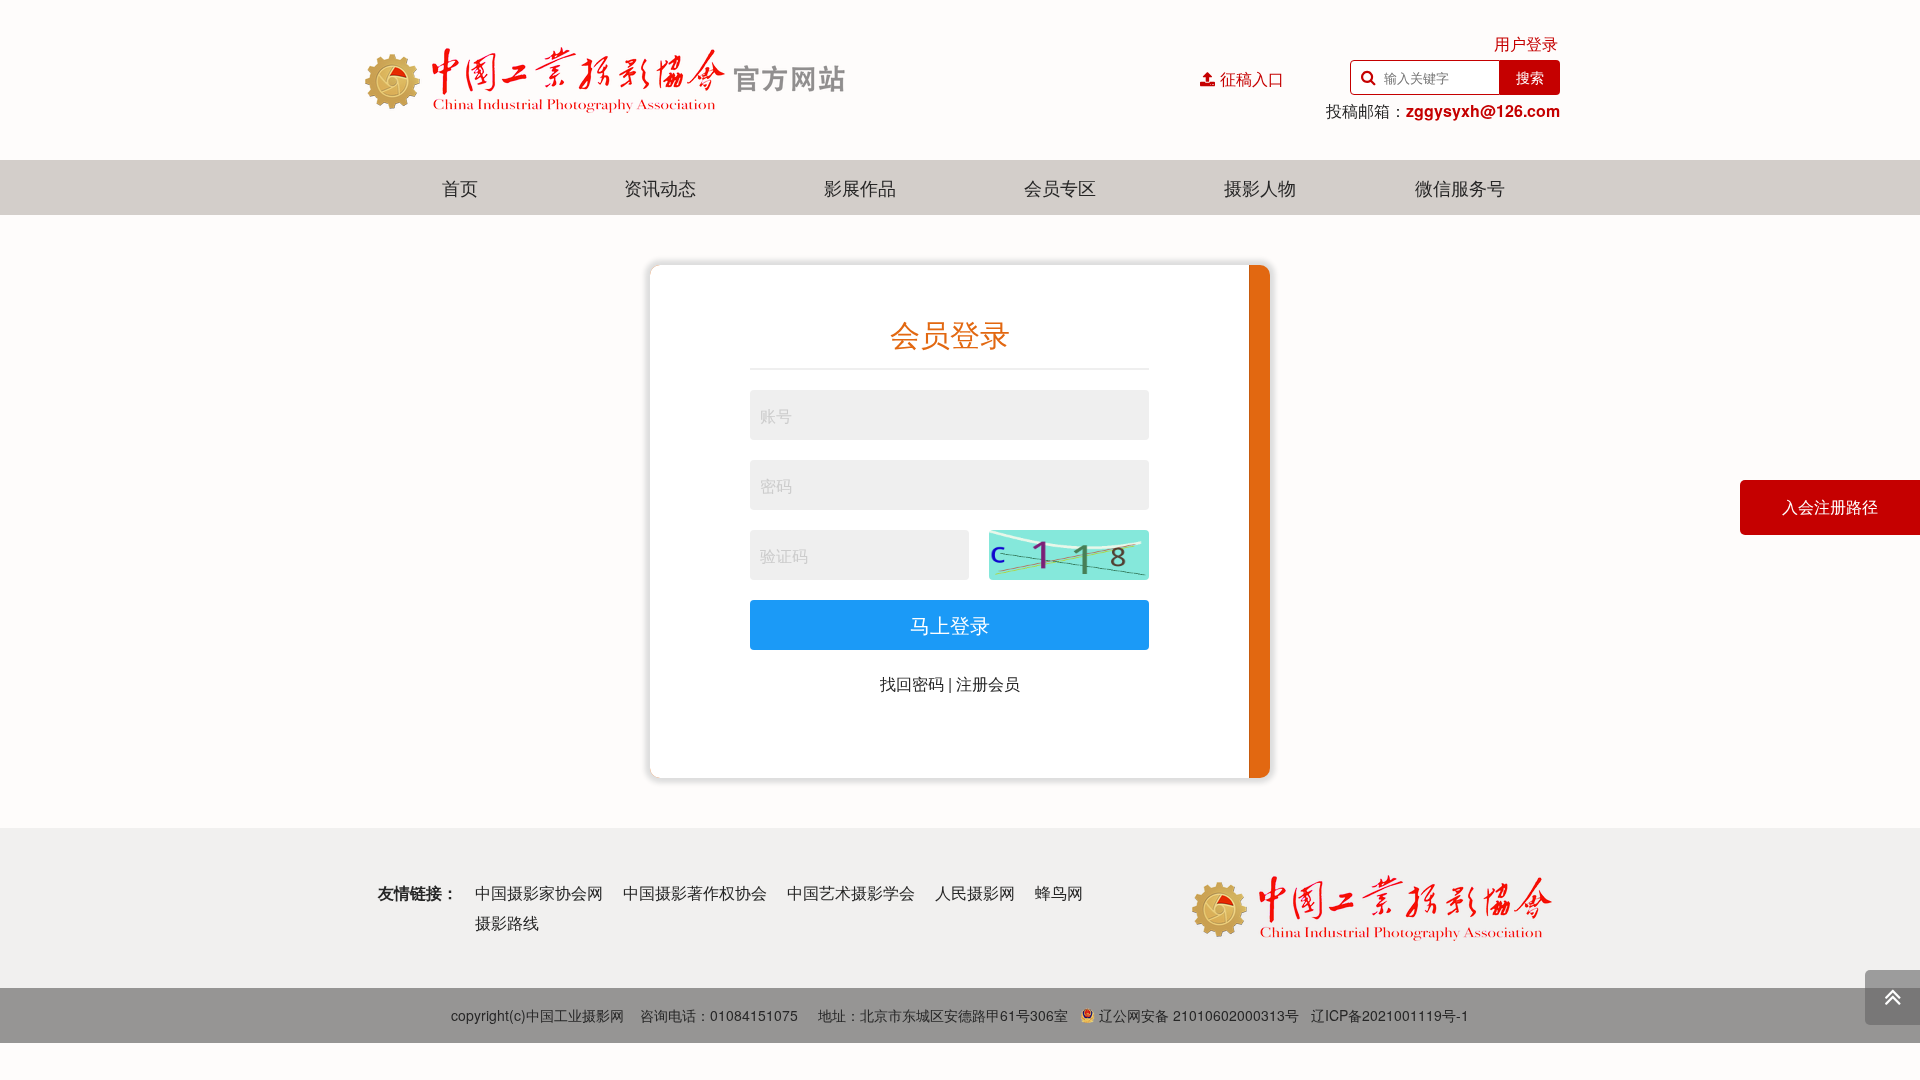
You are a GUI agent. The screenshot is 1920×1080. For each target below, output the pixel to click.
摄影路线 (507, 922)
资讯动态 (660, 187)
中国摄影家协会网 (539, 892)
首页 (460, 187)
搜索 (1530, 77)
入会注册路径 (1830, 507)
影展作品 (860, 187)
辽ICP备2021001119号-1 (1390, 1015)
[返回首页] (740, 80)
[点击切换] (1069, 555)
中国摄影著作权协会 (695, 892)
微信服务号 (1460, 187)
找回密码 (912, 683)
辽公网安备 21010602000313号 (1197, 1015)
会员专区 (1060, 187)
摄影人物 (1260, 187)
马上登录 (950, 624)
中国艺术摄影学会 (851, 892)
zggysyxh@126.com (1483, 110)
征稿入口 (1252, 78)
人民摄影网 (975, 892)
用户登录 (1526, 43)
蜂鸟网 (1059, 892)
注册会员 (988, 683)
